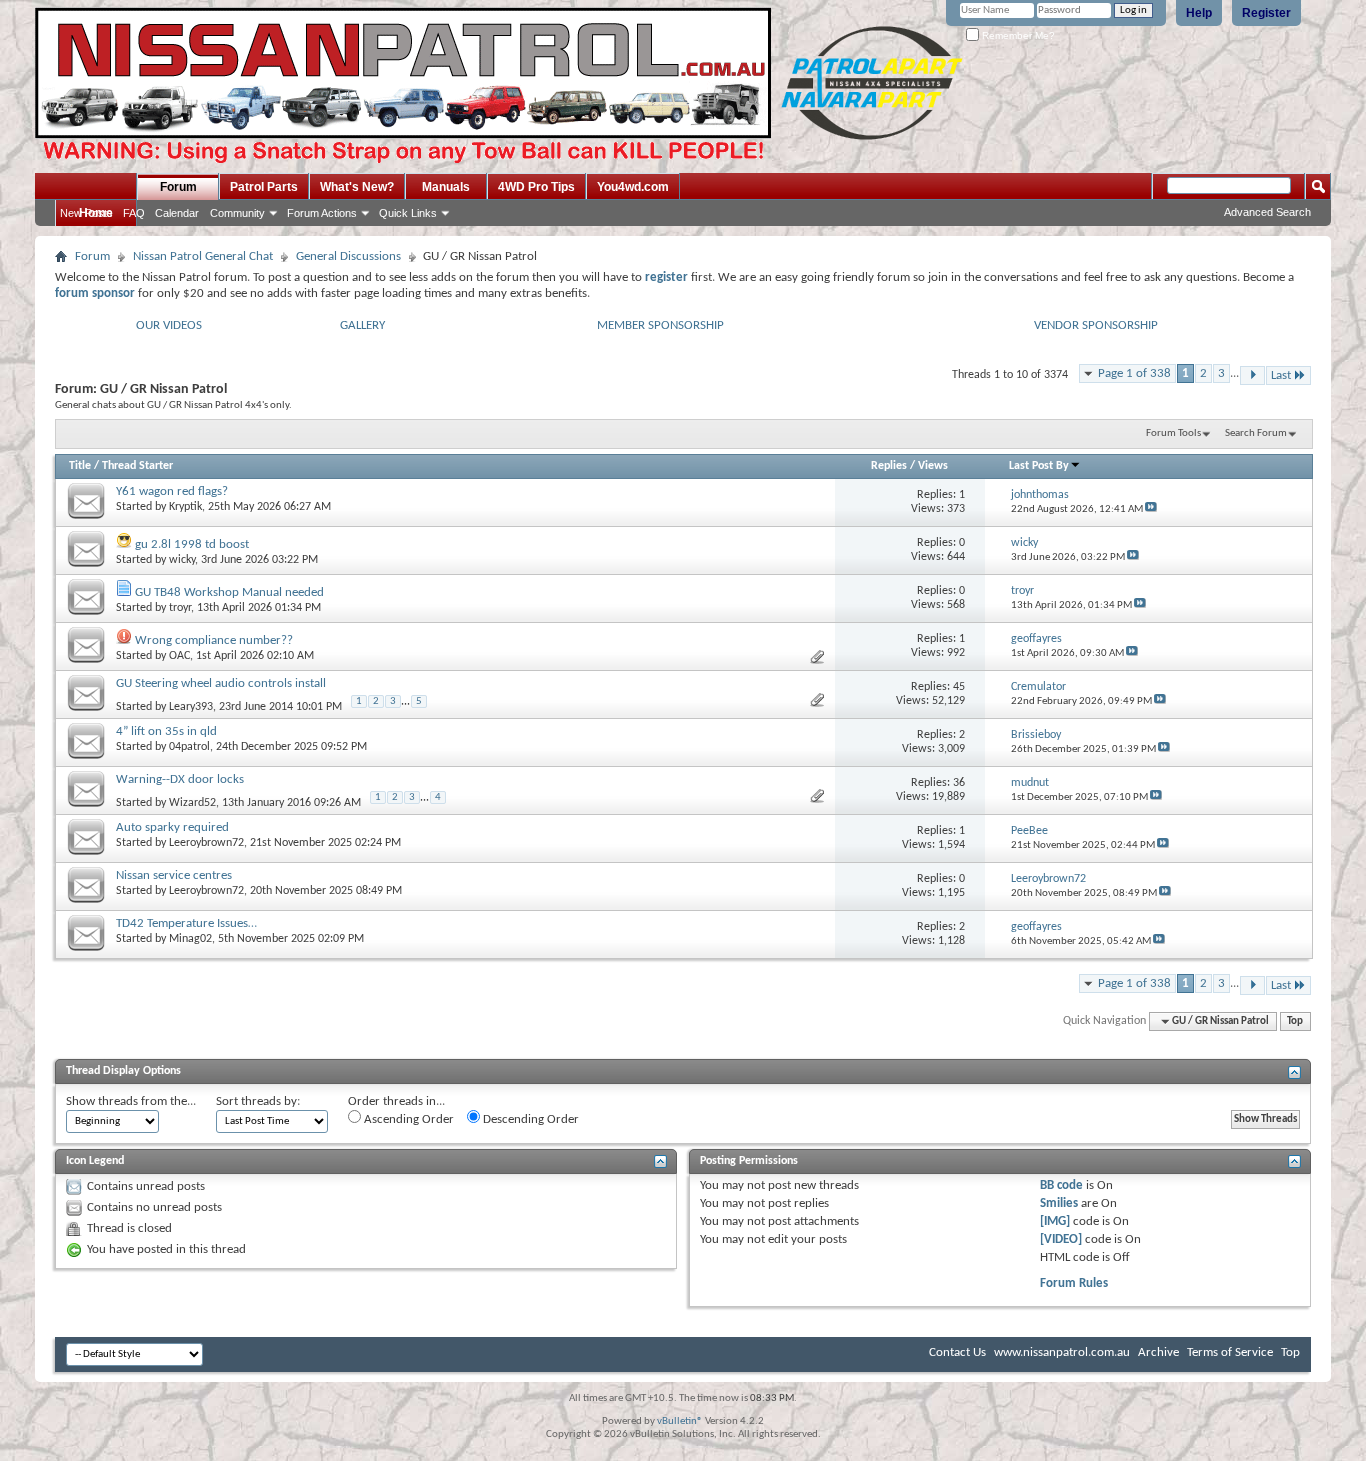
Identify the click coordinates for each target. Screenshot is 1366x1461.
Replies (889, 466)
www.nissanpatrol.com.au (1062, 1352)
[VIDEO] (1061, 1239)
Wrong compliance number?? (214, 640)
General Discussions (348, 256)
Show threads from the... (131, 1101)
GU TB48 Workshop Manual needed (229, 592)
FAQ (134, 213)
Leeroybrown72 (206, 843)
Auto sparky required (172, 827)
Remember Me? (1017, 35)
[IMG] (1055, 1221)
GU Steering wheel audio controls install (221, 683)
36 (959, 783)
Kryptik (185, 507)
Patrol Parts (264, 187)
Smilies (1059, 1203)
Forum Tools (1173, 433)
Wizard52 (192, 803)
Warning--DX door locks (180, 779)
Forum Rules (1074, 1283)
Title (80, 466)
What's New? (357, 187)
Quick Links (408, 213)
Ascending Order (407, 1119)
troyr (180, 608)
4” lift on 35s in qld (166, 731)
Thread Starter (137, 466)
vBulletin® (680, 1421)
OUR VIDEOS (169, 325)
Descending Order (529, 1119)
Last (1281, 375)
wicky (182, 560)
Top (1295, 1021)
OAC (179, 656)
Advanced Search (1267, 212)
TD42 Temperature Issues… (186, 923)
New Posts (86, 213)
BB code (1061, 1185)
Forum (178, 187)
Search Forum (1256, 433)
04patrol (189, 747)
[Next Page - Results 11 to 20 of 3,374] (1252, 375)
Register (1266, 13)
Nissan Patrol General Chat (203, 256)
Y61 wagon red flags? (172, 491)
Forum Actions (322, 213)
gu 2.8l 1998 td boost (192, 544)
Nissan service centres (174, 875)
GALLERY (362, 325)
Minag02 (190, 939)
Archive (1158, 1352)
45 (959, 687)
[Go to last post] (1151, 509)
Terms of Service (1230, 1352)
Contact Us (957, 1352)
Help (1199, 13)
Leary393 (191, 707)
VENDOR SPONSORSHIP (1096, 325)
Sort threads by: (258, 1101)
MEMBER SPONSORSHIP (660, 325)
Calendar (177, 213)
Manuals (446, 187)
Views (933, 466)
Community (237, 213)
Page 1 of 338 (1134, 373)
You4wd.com (633, 187)
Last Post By (1039, 466)
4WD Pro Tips (536, 187)
